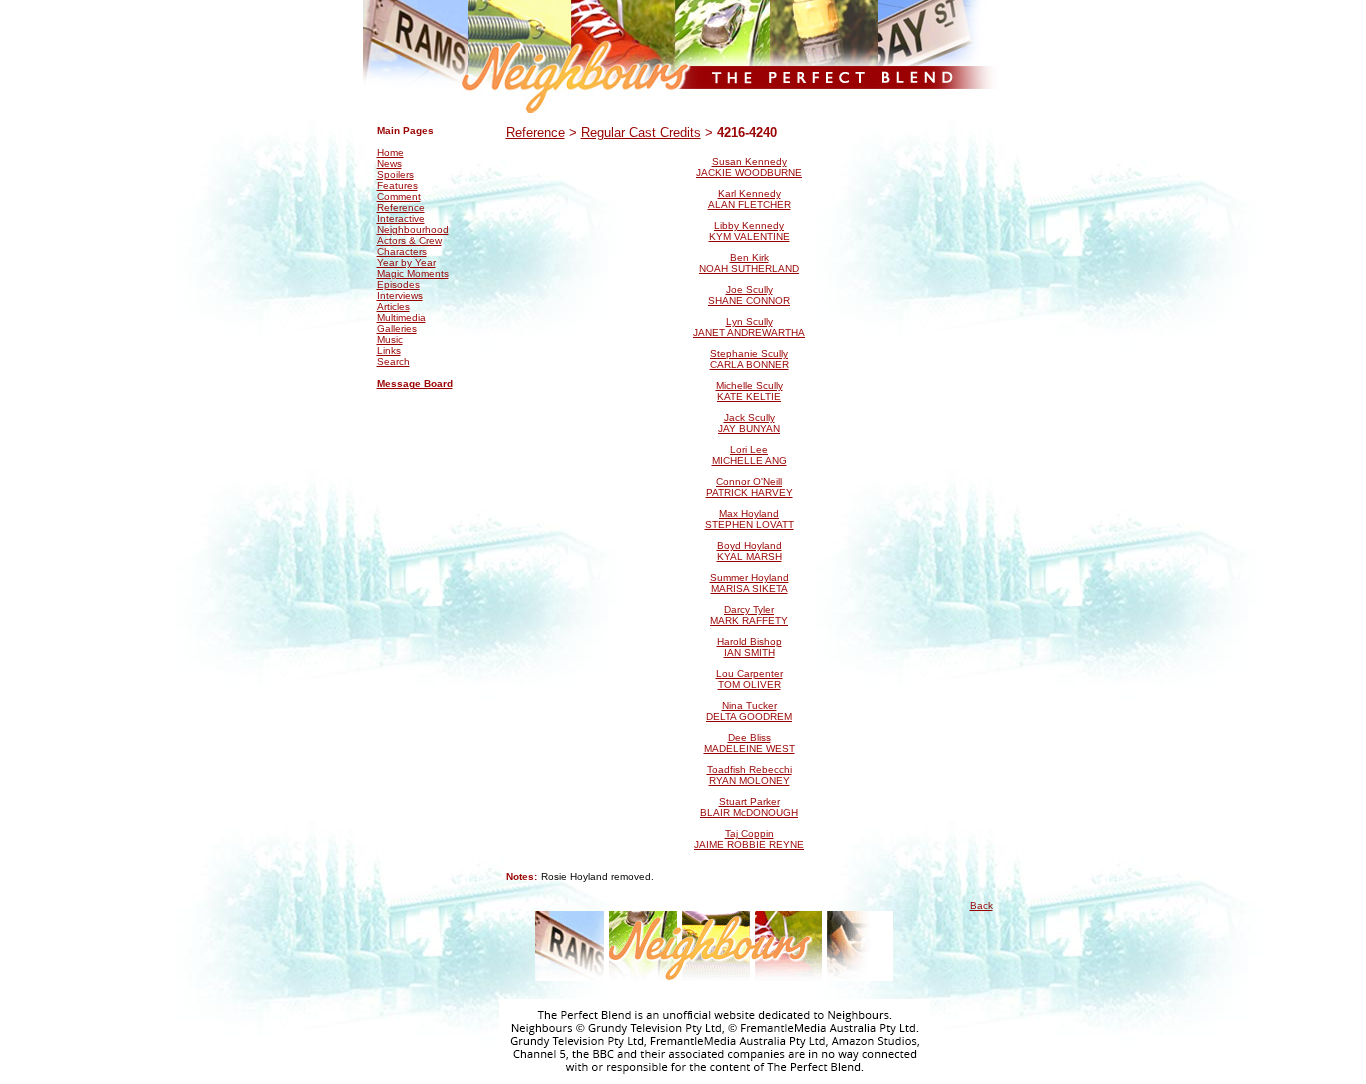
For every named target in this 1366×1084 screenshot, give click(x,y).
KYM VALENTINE (749, 236)
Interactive (401, 218)
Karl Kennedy (749, 193)
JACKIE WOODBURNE (749, 172)
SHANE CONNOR (749, 300)
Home (390, 152)
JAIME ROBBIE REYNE (749, 844)
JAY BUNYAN (749, 428)
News (389, 163)
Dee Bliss (749, 737)
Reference (401, 207)
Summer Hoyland (749, 577)
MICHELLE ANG (749, 460)
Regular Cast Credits (641, 132)
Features (397, 185)
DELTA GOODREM (749, 716)
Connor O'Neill (749, 481)
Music (390, 339)
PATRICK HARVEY (749, 492)
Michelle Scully (749, 385)
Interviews (400, 295)
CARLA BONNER (749, 364)
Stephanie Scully (749, 353)
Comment (399, 196)
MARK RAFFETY (749, 620)
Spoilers (395, 174)
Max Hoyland (749, 513)
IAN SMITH (749, 652)
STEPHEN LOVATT (749, 524)
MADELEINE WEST (749, 748)
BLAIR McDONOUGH (749, 812)
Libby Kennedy (749, 225)
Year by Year (406, 262)
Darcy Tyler (749, 609)
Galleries (397, 328)
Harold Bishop (749, 641)
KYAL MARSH (749, 556)
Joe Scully (749, 289)
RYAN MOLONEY (749, 780)
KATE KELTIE (749, 396)
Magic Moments (413, 273)
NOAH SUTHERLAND (749, 268)
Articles (393, 306)
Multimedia (401, 317)
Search (393, 361)
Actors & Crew (409, 240)
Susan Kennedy (749, 161)
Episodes (398, 284)
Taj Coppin (749, 833)
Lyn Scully (749, 321)
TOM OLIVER (749, 684)
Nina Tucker (749, 705)
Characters (402, 251)
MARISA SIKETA (749, 588)
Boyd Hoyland (749, 545)
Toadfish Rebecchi (749, 769)
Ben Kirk (749, 257)
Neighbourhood (413, 229)
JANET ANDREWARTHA (749, 332)
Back (981, 905)
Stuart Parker (749, 801)
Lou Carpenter (749, 673)
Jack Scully (749, 417)
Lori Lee (749, 449)
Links (389, 350)
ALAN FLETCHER (749, 204)
